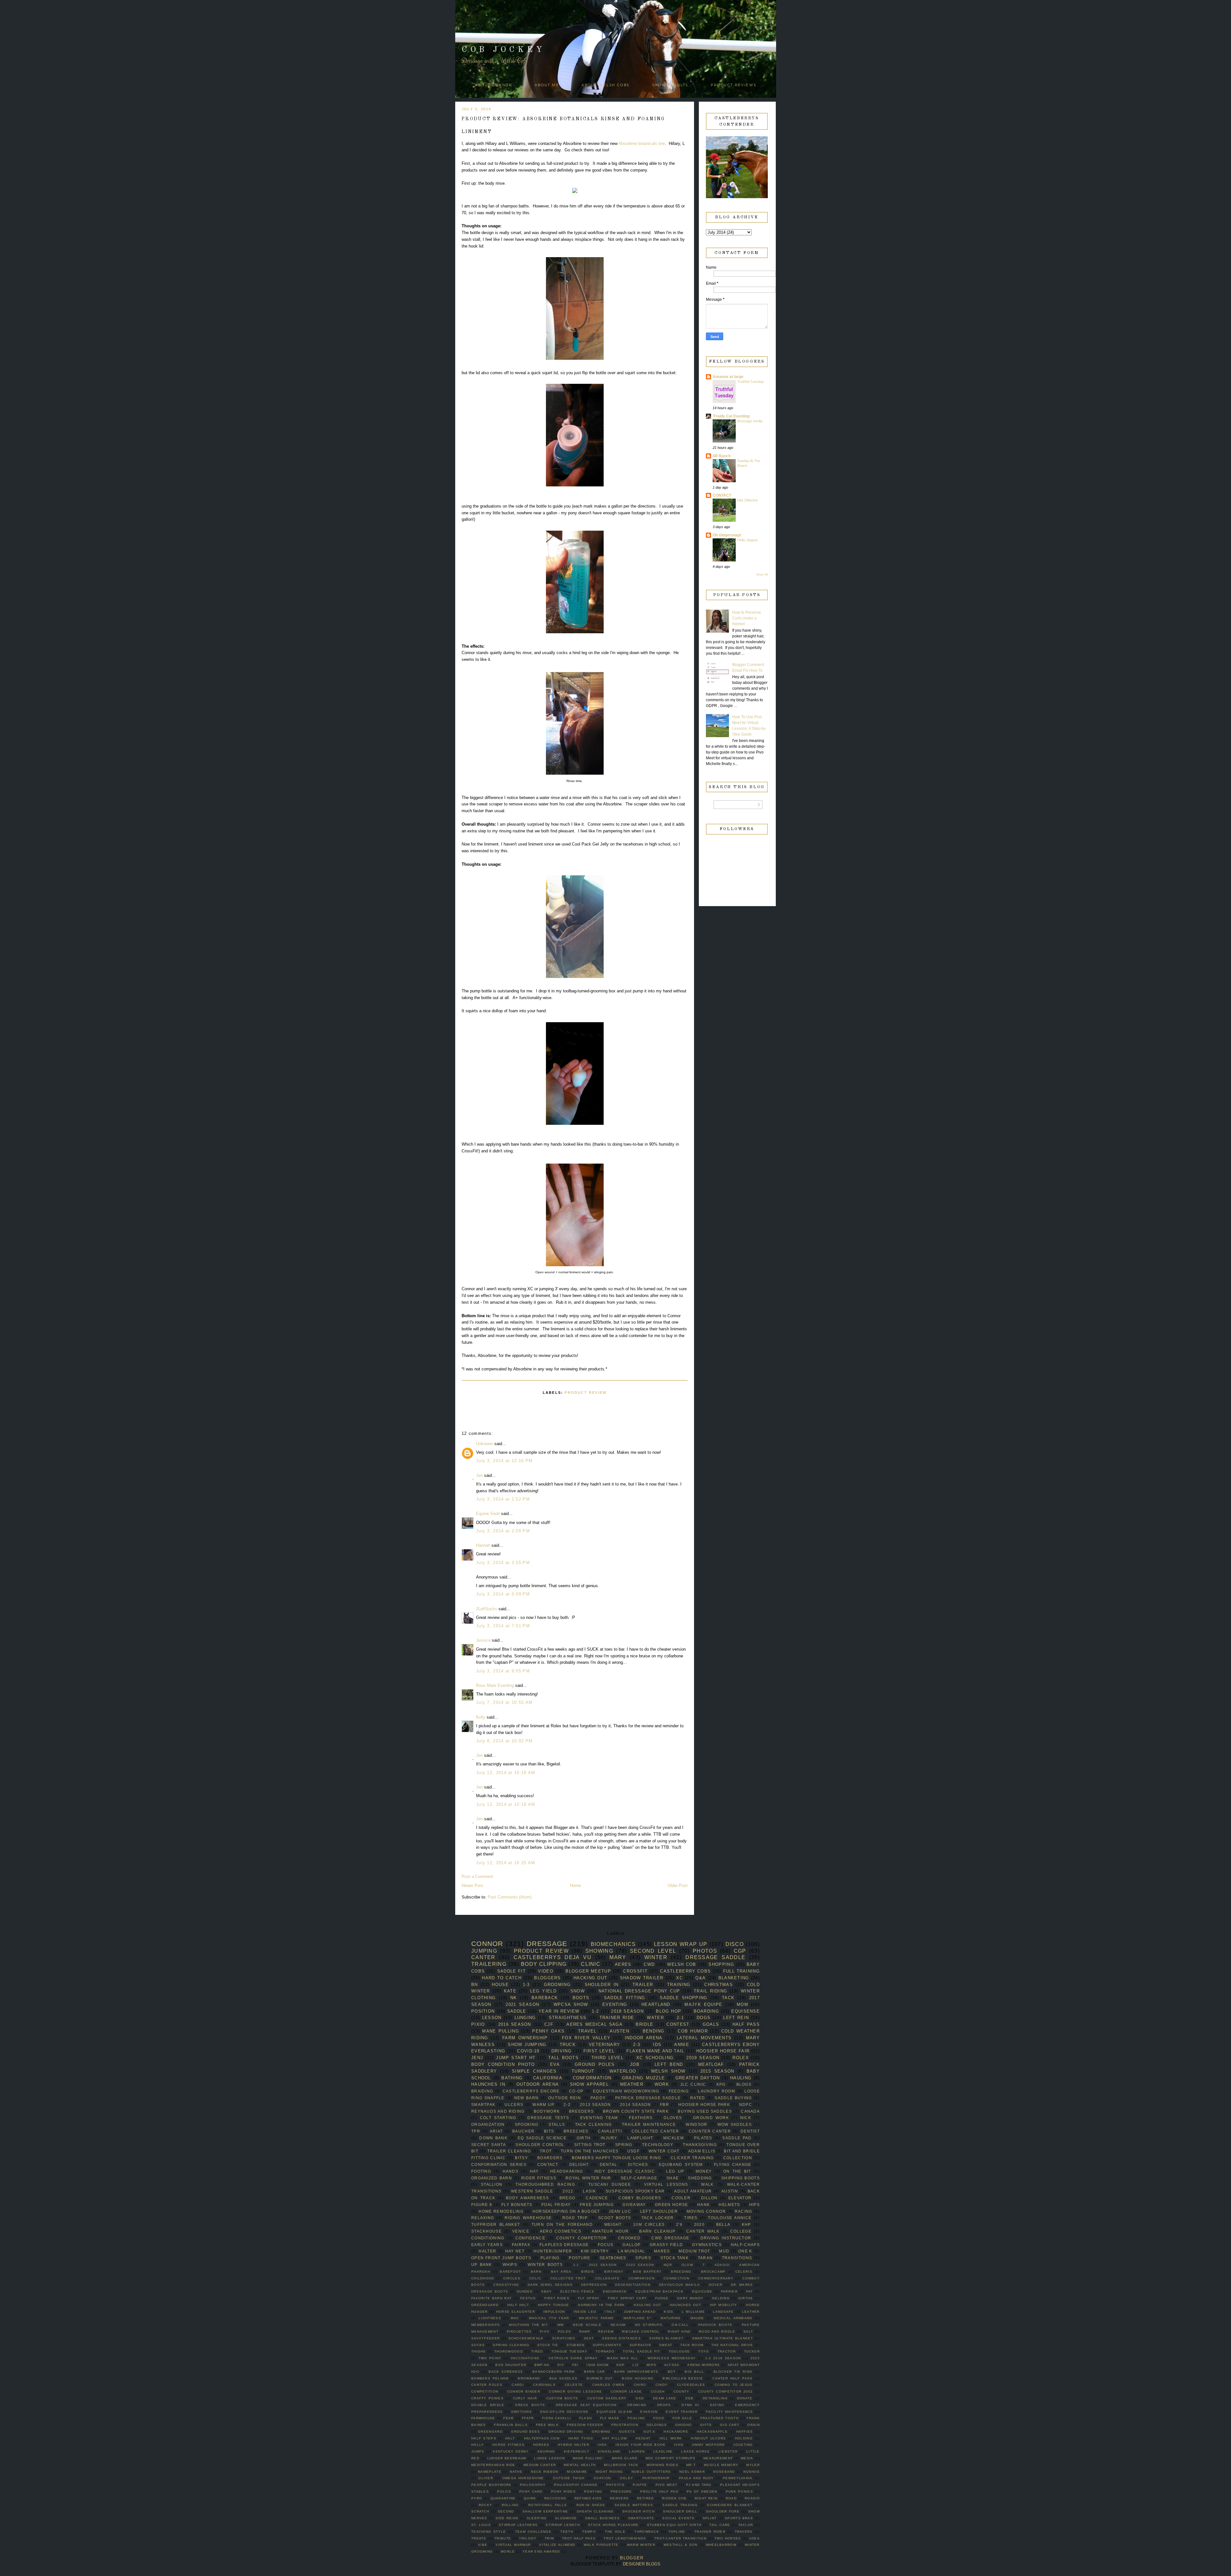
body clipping (544, 1964)
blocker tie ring (733, 2372)
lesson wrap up (681, 1944)
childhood (483, 2278)
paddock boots (715, 2325)
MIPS (651, 2365)
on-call (680, 2325)
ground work (711, 2118)
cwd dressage (670, 2238)
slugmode (566, 2518)
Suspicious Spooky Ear (635, 2191)
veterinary (604, 2045)
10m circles (649, 2224)
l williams (693, 2312)
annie (682, 2045)
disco (735, 1944)
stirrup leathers (518, 2525)
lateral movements (704, 2038)
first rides (557, 2298)
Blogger (632, 2558)
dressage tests (548, 2118)
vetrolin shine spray (573, 2358)
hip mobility (724, 2305)
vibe (483, 2545)
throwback (647, 2532)
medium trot (694, 2251)
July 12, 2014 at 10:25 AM (506, 1863)
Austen (620, 2031)
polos (504, 2492)
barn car (595, 2372)
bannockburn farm (553, 2372)
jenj (477, 2058)
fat (750, 2291)
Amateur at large (728, 377)
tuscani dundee (610, 2184)
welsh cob (682, 1964)
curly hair (525, 2398)
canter (483, 1957)
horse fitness (508, 2445)
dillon (709, 2198)
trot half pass (579, 2538)
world (508, 2551)
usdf (633, 2151)
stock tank (675, 2258)
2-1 (680, 2018)
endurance (615, 2291)
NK (514, 1998)
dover (716, 2285)
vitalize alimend (557, 2545)
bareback (545, 1998)
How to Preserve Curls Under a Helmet (747, 618)
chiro (640, 2385)
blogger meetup (588, 1971)
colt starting (498, 2118)
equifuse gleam (614, 2412)
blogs (744, 2084)
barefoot (510, 2272)
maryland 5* (637, 2318)
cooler (681, 2198)
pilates (703, 2138)
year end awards (541, 2551)
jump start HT (516, 2058)
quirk (530, 2498)
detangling (715, 2398)
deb (689, 2398)
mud (724, 2251)
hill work (671, 2438)
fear (508, 2418)
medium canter (540, 2465)
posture (579, 2258)
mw (561, 2325)
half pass (746, 2024)
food (659, 2418)
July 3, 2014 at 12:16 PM (504, 1461)
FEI (575, 2365)
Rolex (741, 2058)
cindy (662, 2385)
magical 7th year (549, 2318)
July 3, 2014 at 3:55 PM (503, 1563)
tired (537, 2351)
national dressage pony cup (639, 1991)
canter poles (487, 2385)
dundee (525, 2291)
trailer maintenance (649, 2124)
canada (750, 2111)
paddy (598, 2098)
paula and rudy (696, 2478)
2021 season (522, 2004)
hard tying (581, 2438)
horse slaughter (516, 2312)
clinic (591, 1964)
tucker (752, 2351)
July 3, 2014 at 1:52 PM (503, 1499)
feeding (679, 2091)
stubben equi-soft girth (674, 2525)
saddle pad (737, 2138)
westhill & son (681, 2545)
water (655, 2018)
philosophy (533, 2485)
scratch (480, 2511)
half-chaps (745, 2245)
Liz (636, 2365)
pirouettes (519, 2332)
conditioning (488, 2238)
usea (754, 2538)
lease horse (695, 2451)
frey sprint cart (627, 2298)
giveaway (634, 2205)
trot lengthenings (625, 2538)
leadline (663, 2451)
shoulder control (540, 2145)
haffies (745, 2432)
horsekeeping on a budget (566, 2211)
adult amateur (693, 2191)
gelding (721, 2298)
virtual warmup (513, 2545)
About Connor (494, 85)
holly (478, 2445)
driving (561, 2051)
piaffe (640, 2485)
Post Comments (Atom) (510, 1897)
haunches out (686, 2305)
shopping (721, 1964)
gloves (673, 2118)
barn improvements (636, 2372)
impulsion (554, 2312)
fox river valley (586, 2038)
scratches (564, 2338)
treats (479, 2538)
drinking (637, 2405)
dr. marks (742, 2285)
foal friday (556, 2205)
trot (546, 2151)
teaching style (489, 2532)
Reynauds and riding (498, 2111)
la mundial (631, 2251)
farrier (729, 2291)
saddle (517, 2011)
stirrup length (563, 2525)
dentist (750, 2131)
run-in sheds (591, 2505)
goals (711, 2024)
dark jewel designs (550, 2285)
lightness (490, 2318)
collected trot (568, 2278)
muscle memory (721, 2465)
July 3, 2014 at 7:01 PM (503, 1626)
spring (624, 2145)
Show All (762, 575)
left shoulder (659, 2211)
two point (490, 2358)
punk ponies (739, 2492)
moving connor (706, 2211)
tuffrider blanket (496, 2224)
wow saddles (735, 2124)
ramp (585, 2332)
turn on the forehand (562, 2224)
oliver (486, 2478)
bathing (512, 2078)
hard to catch (502, 1978)
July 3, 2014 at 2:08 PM (503, 1531)
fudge (662, 2298)
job (635, 2064)
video (546, 1971)
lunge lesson (549, 2458)
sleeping (537, 2518)
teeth (567, 2532)
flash (586, 2418)
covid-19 (528, 2051)
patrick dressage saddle (648, 2098)
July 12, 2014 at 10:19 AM (506, 1773)
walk (707, 2184)
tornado (605, 2351)
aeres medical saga (595, 2024)
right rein (706, 2498)
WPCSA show (571, 2004)
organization (488, 2124)
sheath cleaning (595, 2511)
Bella (723, 2224)
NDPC (746, 2105)
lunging (525, 2018)
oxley (627, 2478)
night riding (609, 2472)
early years (487, 2245)
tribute (503, 2538)
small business (602, 2518)
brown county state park (636, 2111)
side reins (507, 2518)
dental (609, 2164)
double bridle (488, 2405)
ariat (496, 2131)
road (731, 2498)
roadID (752, 2498)
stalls (557, 2124)
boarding (706, 2011)
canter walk (703, 2231)
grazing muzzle (644, 2078)
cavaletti (610, 2131)
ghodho (684, 2425)
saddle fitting (625, 1998)
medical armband (733, 2318)
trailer (643, 1985)
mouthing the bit (528, 2325)
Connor (487, 1944)
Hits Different (747, 500)
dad (640, 2398)
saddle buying (733, 2098)
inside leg (585, 2312)
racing (744, 2211)
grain (754, 2425)
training (679, 1985)
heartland (656, 2004)
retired (645, 2498)
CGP (740, 1951)
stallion (492, 2184)
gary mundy (690, 2298)
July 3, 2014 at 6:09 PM (503, 1594)
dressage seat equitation (586, 2405)
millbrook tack (621, 2465)
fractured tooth (720, 2418)
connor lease (626, 2391)
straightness (568, 2018)
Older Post (678, 1886)
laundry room (716, 2091)
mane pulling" (588, 2458)
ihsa (602, 2445)
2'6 (679, 2224)
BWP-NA (542, 2365)
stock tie (548, 2345)
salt (748, 2332)
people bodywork (491, 2485)
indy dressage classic (625, 2171)
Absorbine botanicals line (642, 143)
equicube (702, 2291)
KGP (621, 2365)
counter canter (710, 2131)
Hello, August (747, 540)
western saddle (532, 2191)
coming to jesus (733, 2385)
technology (658, 2145)
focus (606, 2245)
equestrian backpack (659, 2291)
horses (541, 2445)
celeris (744, 2272)
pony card (531, 2492)
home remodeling (501, 2211)
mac (515, 2318)
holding (744, 2438)
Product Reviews (734, 85)
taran (705, 2258)
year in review (559, 2011)
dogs (703, 2018)
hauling (741, 2078)
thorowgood (509, 2351)
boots (581, 1998)
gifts (706, 2425)
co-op (576, 2091)
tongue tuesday (569, 2351)
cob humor (693, 2031)
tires (691, 2218)
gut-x (649, 2432)
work (662, 2084)
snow (578, 1991)
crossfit (635, 1971)
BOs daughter (511, 2365)
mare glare (625, 2458)
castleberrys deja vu (553, 1957)
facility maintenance (729, 2412)
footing (481, 2171)
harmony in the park (601, 2305)
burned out (600, 2378)
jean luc (620, 2211)
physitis (615, 2485)
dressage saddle (715, 1957)
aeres (623, 1964)
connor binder (524, 2391)
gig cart (730, 2425)
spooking (527, 2124)
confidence (530, 2238)
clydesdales (691, 2385)
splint (710, 2518)
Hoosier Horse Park (704, 2105)
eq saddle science (542, 2138)
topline (677, 2532)
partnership (656, 2478)
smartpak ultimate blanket (723, 2338)
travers (744, 2532)
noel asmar (692, 2472)
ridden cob (674, 2498)
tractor (727, 2351)
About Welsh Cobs (606, 85)
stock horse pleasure (613, 2525)
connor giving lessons (575, 2391)
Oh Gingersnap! (727, 535)
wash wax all (622, 2358)
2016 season (515, 2024)
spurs (643, 2258)
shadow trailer (642, 1978)
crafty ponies (487, 2398)
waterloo (623, 2071)
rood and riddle (717, 2332)
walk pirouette (601, 2545)
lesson (492, 2018)
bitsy (521, 2158)
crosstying (506, 2285)
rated (698, 2098)
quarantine (503, 2498)
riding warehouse (528, 2218)
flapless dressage (564, 2245)
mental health (580, 2465)
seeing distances (621, 2338)
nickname (577, 2472)
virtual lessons (666, 2184)
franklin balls (511, 2425)
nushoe (752, 2472)
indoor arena (644, 2038)
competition (485, 2391)
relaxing (483, 2218)
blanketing (734, 1978)
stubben (576, 2345)
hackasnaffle (712, 2432)
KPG (721, 2084)
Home (575, 1886)
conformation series (499, 2164)
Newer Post (472, 1886)
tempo (589, 2532)
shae (673, 2178)
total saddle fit (641, 2351)
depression (594, 2285)
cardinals (544, 2385)
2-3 (637, 2045)
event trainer (682, 2412)
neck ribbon (544, 2472)
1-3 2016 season (723, 2358)
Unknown (485, 1444)
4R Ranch (722, 456)
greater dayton (698, 2078)
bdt (672, 2372)
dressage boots (490, 2291)
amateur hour (610, 2231)
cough (658, 2391)
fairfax (521, 2245)
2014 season (635, 2105)
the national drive (732, 2345)
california (548, 2078)
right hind (679, 2332)
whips (510, 2265)
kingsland (609, 2451)
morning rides (662, 2465)
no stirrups (649, 2325)
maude (697, 2318)
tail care (720, 2525)
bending (654, 2031)
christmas (719, 1985)
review (606, 2332)
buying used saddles (705, 2111)
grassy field (666, 2245)
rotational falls (548, 2505)
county (682, 2391)
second (506, 2511)
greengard (490, 2432)
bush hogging (638, 2378)
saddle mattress (634, 2505)
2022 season (603, 2265)
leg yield (543, 1991)
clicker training (692, 2158)
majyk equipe (703, 2004)
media (747, 2458)
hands (511, 2171)
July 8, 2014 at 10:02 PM (504, 1741)
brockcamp (713, 2272)
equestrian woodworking (626, 2091)
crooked (629, 2238)
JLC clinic (693, 2084)
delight (579, 2164)
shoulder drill (680, 2511)
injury (609, 2138)
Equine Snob (488, 1514)
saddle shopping (683, 1998)
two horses (728, 2538)
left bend (669, 2064)
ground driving (566, 2432)
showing (599, 1951)
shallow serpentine (545, 2511)
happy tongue (554, 2305)
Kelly (481, 1717)
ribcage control (641, 2332)
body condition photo (503, 2064)
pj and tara (699, 2485)
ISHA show (597, 2365)
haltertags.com (542, 2438)
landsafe (723, 2312)
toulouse (679, 2351)
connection (676, 2278)
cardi (518, 2385)
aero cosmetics (561, 2231)
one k (745, 2251)
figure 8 (482, 2205)
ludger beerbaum (507, 2458)
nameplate (490, 2472)
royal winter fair (588, 2178)
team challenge (533, 2532)
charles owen (608, 2385)
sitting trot (590, 2145)
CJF (549, 2024)
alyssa (672, 2365)
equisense (745, 2011)
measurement (718, 2458)
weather (632, 2084)
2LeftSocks (487, 1609)
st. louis (481, 2525)
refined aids (588, 2498)
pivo (545, 2332)
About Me (547, 85)
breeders (581, 2111)
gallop (632, 2245)
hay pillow (614, 2438)
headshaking (566, 2171)
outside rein (565, 2098)
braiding (482, 2091)
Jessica (483, 1640)
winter (656, 1957)
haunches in (488, 2084)
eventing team (599, 2118)
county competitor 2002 (725, 2391)
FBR (665, 2105)
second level (653, 1951)
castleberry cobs (685, 1971)
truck (568, 2045)
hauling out (647, 2305)
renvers (619, 2498)
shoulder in (602, 1985)
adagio (722, 2265)
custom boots (562, 2398)
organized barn (492, 2178)
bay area (561, 2272)
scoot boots (615, 2218)
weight (613, 2224)
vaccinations (525, 2358)
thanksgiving (700, 2145)
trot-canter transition (680, 2538)
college (741, 2231)
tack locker (658, 2218)
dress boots (530, 2405)
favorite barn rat (491, 2298)
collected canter (655, 2131)
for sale (682, 2418)
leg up (675, 2171)
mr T (691, 2465)
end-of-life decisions (564, 2412)
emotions (522, 2412)
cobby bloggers (640, 2198)
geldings (657, 2425)
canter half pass (732, 2378)
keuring (546, 2451)
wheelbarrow (721, 2545)
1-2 (595, 2011)
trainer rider (710, 2532)
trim (549, 2538)
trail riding (710, 1991)
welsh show (668, 2071)
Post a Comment (477, 1877)
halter (487, 2251)
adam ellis (702, 2151)
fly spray (589, 2298)
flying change (733, 2164)
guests (627, 2432)
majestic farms (596, 2318)
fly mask (610, 2418)
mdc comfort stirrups (670, 2458)
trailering (489, 1964)
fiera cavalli (557, 2418)
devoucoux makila (680, 2285)
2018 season (627, 2011)
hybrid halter (574, 2445)
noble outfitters (651, 2472)
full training (741, 1971)
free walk (547, 2425)
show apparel (589, 2084)
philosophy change (576, 2485)
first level (599, 2051)
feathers (641, 2118)
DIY (561, 2365)
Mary (618, 1957)
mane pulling (500, 2031)
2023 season (640, 2265)
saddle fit (511, 1971)
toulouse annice (730, 2218)
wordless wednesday (672, 2358)
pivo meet (667, 2485)
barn (536, 2272)
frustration (625, 2425)
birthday (614, 2272)
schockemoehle (526, 2338)
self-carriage (639, 2178)
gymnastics (707, 2245)
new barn (527, 2098)
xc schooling (655, 2058)
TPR (476, 2131)
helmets (729, 2205)
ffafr (528, 2418)
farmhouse (483, 2418)
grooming (557, 1985)
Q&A (700, 1978)
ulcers (514, 2105)
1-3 (526, 1985)
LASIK (589, 2191)
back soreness (506, 2372)
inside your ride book (641, 2445)
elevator (740, 2198)
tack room (692, 2345)
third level (607, 2058)
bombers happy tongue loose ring (617, 2158)
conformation (592, 2078)
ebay (547, 2291)
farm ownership (525, 2038)
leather (751, 2312)
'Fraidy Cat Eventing (731, 416)
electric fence (577, 2291)
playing (550, 2258)
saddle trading (680, 2505)
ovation (602, 2478)
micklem (674, 2138)
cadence (597, 2198)
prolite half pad (659, 2492)
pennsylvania (738, 2478)
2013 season (595, 2105)
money (704, 2171)
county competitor (582, 2238)
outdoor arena (538, 2084)
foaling (636, 2418)
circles (512, 2278)
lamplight (640, 2138)
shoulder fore (723, 2511)
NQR (668, 2265)
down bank (493, 2138)
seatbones (613, 2258)
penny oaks (548, 2031)
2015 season (717, 2071)
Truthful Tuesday (751, 382)
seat (589, 2338)
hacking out (590, 1978)
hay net (515, 2251)
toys (703, 2351)
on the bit (737, 2171)
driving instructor (726, 2238)
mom (742, 2004)
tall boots (563, 2058)
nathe (516, 2472)
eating (717, 2405)
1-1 (576, 2265)
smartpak (483, 2105)
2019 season (703, 2058)
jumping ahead (640, 2312)
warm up (543, 2105)
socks (478, 2345)
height (643, 2438)
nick (746, 2118)
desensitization (633, 2285)
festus (528, 2298)
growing (601, 2432)
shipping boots (741, 2178)
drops (664, 2405)
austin (730, 2191)
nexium (618, 2325)
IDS (657, 2045)
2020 (699, 2224)
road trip (575, 2218)
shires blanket (666, 2338)
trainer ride (617, 2018)
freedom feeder (585, 2425)
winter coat (664, 2151)
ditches (638, 2164)
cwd (649, 1964)
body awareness (527, 2198)
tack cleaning (594, 2124)
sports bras (739, 2518)
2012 (568, 2191)
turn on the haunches (590, 2151)
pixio (478, 2024)
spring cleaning (511, 2345)
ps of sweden (702, 2492)
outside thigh (569, 2478)
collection (738, 2158)
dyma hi (690, 2405)
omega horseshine (523, 2478)
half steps (484, 2438)
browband (529, 2378)
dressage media (750, 421)
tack (728, 1998)
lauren (637, 2451)
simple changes (534, 2071)
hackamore (676, 2432)
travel (587, 2031)
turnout (583, 2071)
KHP (746, 2224)
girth (584, 2138)
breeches (576, 2131)
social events (678, 2518)
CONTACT (722, 495)
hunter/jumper (553, 2251)
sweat (666, 2345)
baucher (523, 2131)
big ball (694, 2372)
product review (586, 1393)
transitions (737, 2258)
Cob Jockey (503, 50)
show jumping (527, 2045)
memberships (486, 2325)
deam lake (665, 2398)
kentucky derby (511, 2451)
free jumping (597, 2205)
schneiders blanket (730, 2505)
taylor (746, 2525)
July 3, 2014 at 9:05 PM (503, 1671)
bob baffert (647, 2272)
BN (475, 1985)
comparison (642, 2278)
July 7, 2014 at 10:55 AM (504, 1702)
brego (567, 2198)
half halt (518, 2305)
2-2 (567, 2105)
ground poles (595, 2064)
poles (565, 2332)
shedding (700, 2178)
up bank (482, 2265)
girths (746, 2298)
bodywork (547, 2111)
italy (610, 2312)
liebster (728, 2451)
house (500, 1985)
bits (549, 2131)
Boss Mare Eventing (495, 1685)
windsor (696, 2124)
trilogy (528, 2538)
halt (510, 2438)
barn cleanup (657, 2231)
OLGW (687, 2265)
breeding (681, 2272)
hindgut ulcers (708, 2438)
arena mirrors (703, 2365)
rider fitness (539, 2178)
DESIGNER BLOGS (642, 2564)
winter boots (545, 2265)
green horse (672, 2205)
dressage (547, 1944)
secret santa (489, 2145)
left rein (736, 2018)
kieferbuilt (577, 2451)
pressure (621, 2492)
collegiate (607, 2278)
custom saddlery (607, 2398)
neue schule (587, 2325)
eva (555, 2064)
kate (510, 1991)
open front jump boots (501, 2258)
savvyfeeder (486, 2338)
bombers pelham (490, 2378)
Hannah (484, 1545)
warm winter (641, 2545)
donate (745, 2398)
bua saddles (564, 2378)
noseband (724, 2472)
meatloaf (711, 2064)
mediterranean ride (493, 2465)
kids (669, 2312)
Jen (479, 1475)
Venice (521, 2231)
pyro (477, 2498)
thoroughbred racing (545, 2184)
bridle (645, 2024)
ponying (593, 2492)
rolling (510, 2505)
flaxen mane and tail (655, 2051)
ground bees (525, 2432)
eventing (615, 2004)
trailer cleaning (509, 2151)
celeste (574, 2385)
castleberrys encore (531, 2091)
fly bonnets (517, 2205)
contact (548, 2164)
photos (705, 1951)
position (483, 2011)
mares (662, 2251)
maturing (671, 2318)
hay (534, 2171)
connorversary (716, 2278)
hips (754, 2205)
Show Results (670, 85)
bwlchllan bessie (683, 2378)
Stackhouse (486, 2231)
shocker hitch (638, 2511)
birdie (588, 2272)
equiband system (681, 2164)
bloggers (547, 1978)
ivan (679, 2445)
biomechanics (613, 1944)
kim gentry (595, 2251)
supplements (607, 2345)
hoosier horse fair (723, 2051)
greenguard (485, 2305)
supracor (640, 2345)
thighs (479, 2351)
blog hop (669, 2011)
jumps (478, 2451)
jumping (484, 1951)
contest (678, 2024)
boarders (550, 2158)
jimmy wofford (708, 2445)
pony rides (563, 2492)
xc (679, 1978)
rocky (486, 2505)
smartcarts (641, 2518)
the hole (615, 2532)
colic (535, 2278)
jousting (743, 2445)
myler (753, 2465)
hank (703, 2205)
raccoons (555, 2498)
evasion (649, 2412)
